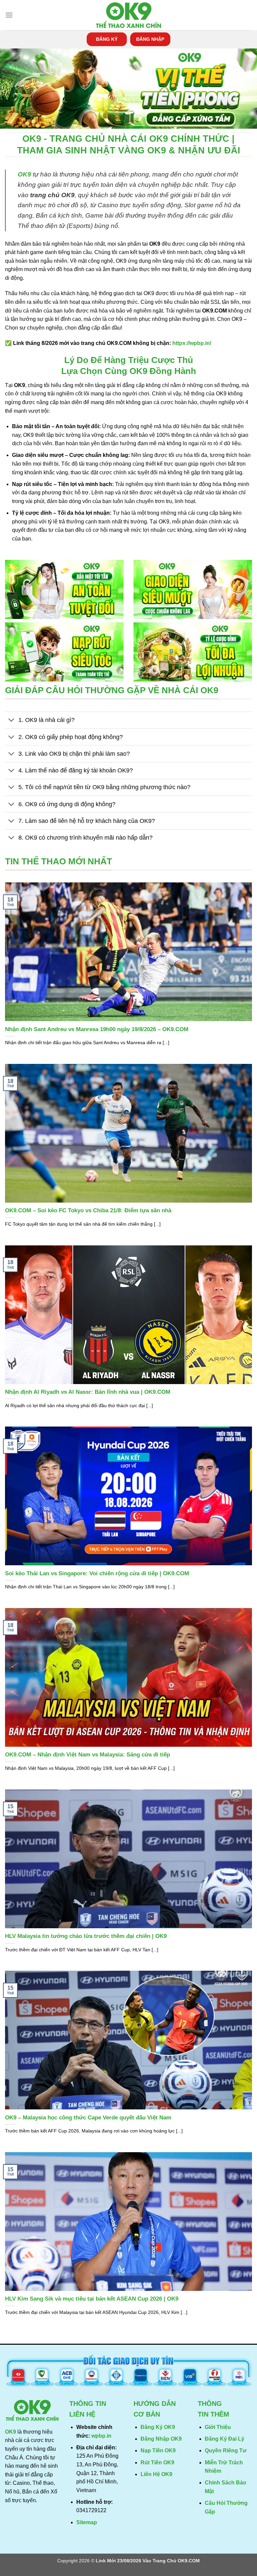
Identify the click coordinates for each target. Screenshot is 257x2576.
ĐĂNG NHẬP (150, 39)
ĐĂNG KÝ (107, 39)
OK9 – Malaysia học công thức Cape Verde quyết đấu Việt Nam (88, 2118)
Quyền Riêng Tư (226, 2450)
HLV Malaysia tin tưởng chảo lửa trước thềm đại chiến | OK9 (86, 1936)
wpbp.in (101, 2436)
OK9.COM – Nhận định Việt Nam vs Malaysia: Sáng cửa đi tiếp (88, 1755)
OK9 (24, 174)
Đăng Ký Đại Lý (225, 2439)
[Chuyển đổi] (12, 721)
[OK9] (128, 15)
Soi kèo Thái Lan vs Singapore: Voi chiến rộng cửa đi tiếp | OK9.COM (97, 1573)
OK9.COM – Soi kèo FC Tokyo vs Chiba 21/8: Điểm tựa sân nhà (88, 1210)
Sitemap (87, 2522)
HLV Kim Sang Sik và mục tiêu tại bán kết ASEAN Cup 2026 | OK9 (92, 2299)
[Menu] (9, 15)
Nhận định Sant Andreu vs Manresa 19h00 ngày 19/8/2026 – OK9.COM (97, 1029)
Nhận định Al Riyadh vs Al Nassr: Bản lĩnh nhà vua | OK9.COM (88, 1392)
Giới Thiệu (218, 2427)
